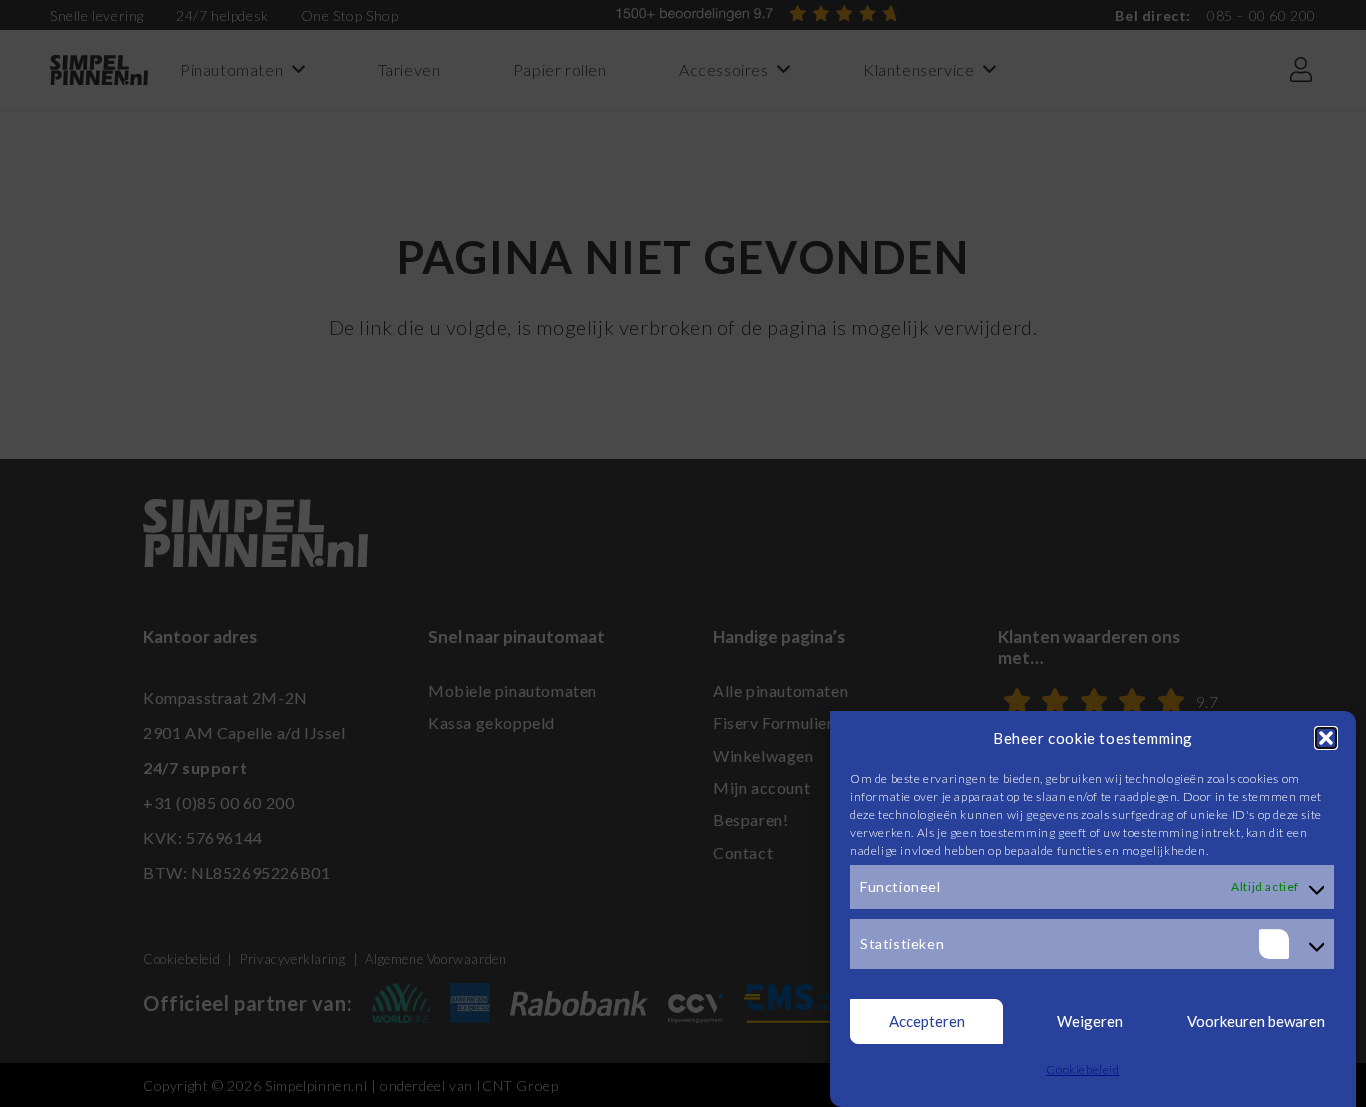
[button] (1326, 738)
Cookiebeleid (1082, 1069)
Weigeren (1090, 1022)
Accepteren (927, 1022)
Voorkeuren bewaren (1256, 1022)
